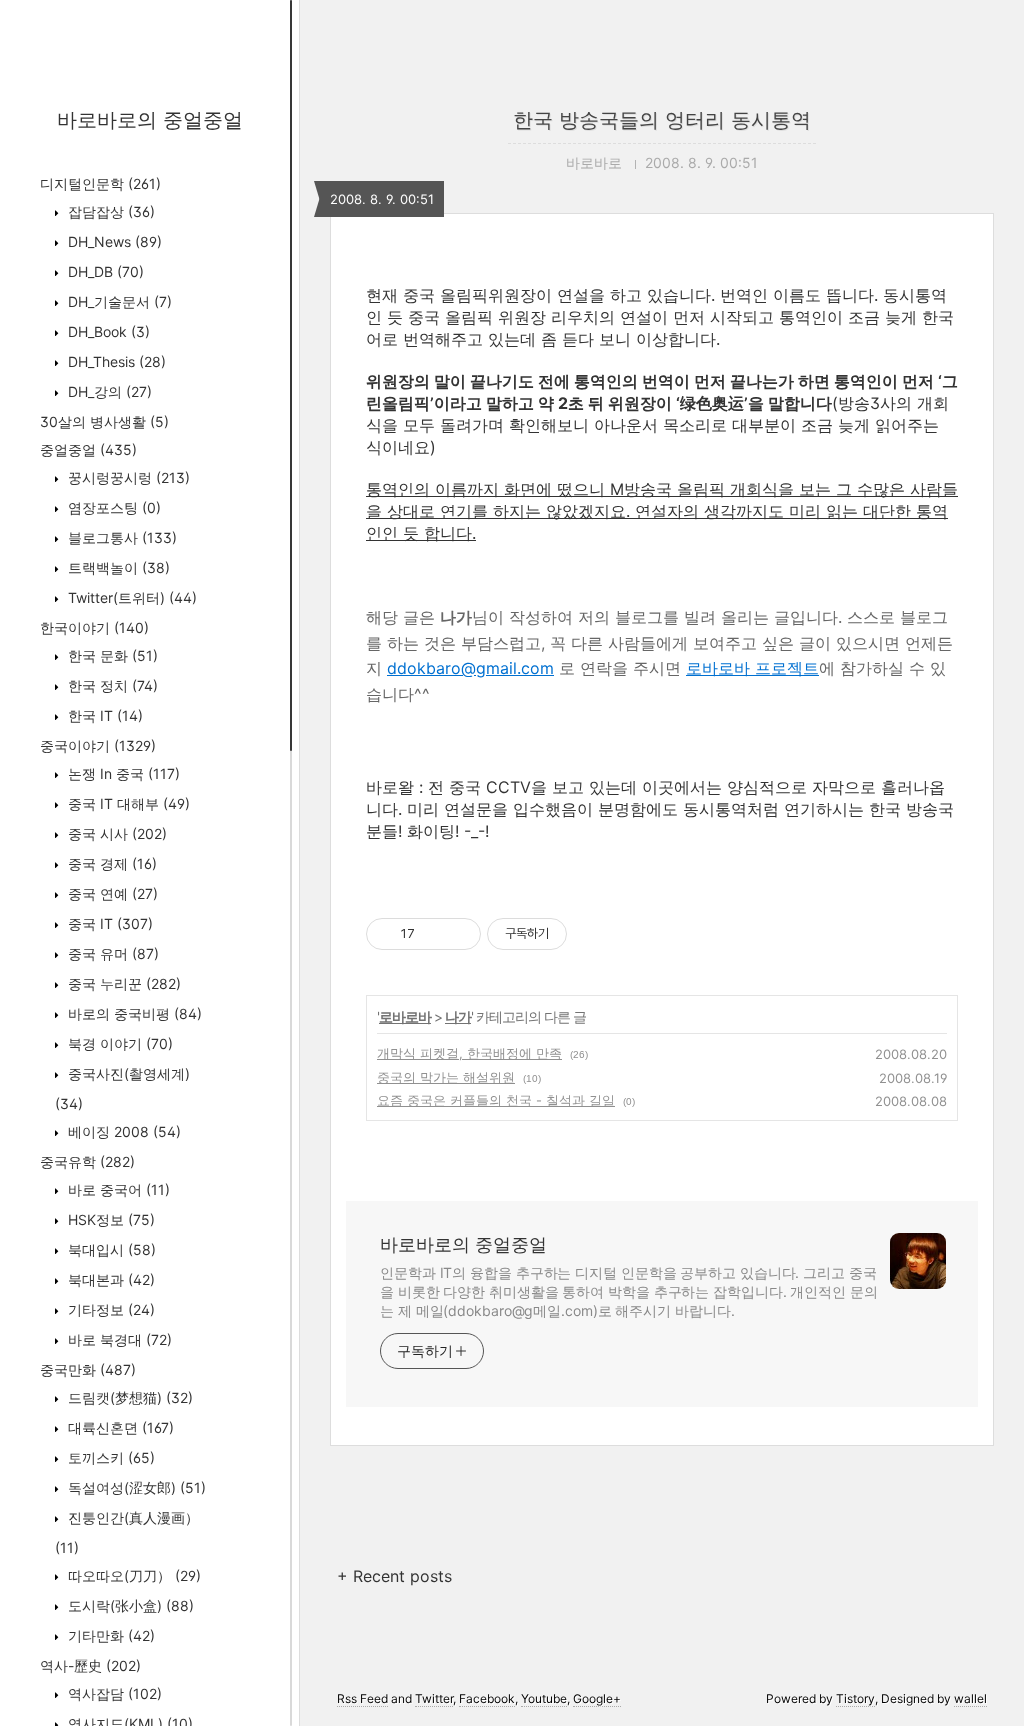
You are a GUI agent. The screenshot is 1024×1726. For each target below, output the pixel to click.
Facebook (487, 1698)
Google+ (597, 1698)
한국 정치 (111, 685)
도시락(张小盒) (129, 1605)
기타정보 (109, 1309)
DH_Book (107, 331)
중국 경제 (110, 863)
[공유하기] (433, 934)
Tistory (855, 1698)
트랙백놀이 (117, 567)
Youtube (544, 1698)
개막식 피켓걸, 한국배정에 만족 (469, 1053)
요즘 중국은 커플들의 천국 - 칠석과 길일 (496, 1100)
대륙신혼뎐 (119, 1427)
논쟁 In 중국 (122, 773)
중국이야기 (98, 745)
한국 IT (103, 715)
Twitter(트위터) (130, 597)
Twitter (434, 1698)
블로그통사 (120, 537)
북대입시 (110, 1249)
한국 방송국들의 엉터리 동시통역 (662, 120)
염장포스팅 (112, 507)
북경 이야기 (118, 1043)
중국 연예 (111, 893)
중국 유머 (111, 953)
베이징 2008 (122, 1131)
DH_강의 (108, 391)
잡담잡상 (109, 211)
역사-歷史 (90, 1665)
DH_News (113, 241)
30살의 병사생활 (104, 421)
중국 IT (108, 923)
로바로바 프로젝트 (752, 668)
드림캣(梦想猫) (128, 1397)
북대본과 (109, 1279)
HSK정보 (109, 1219)
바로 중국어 (117, 1189)
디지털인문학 (100, 183)
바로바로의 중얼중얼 (150, 120)
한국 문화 (111, 655)
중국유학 (87, 1161)
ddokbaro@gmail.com (470, 668)
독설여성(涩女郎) (135, 1487)
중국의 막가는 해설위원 (446, 1077)
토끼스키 (109, 1457)
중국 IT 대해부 (127, 803)
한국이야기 (94, 627)
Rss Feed (362, 1698)
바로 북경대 (118, 1339)
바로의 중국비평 (133, 1013)
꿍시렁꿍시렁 (127, 477)
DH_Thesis (115, 361)
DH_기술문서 (118, 301)
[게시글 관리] (458, 934)
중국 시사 (115, 833)
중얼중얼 (88, 449)
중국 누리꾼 (122, 983)
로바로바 (405, 1016)
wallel (970, 1698)
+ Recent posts (394, 1576)
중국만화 (88, 1369)
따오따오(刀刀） (132, 1575)
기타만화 (109, 1635)
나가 (458, 1016)
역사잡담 (113, 1693)
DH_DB (104, 271)
